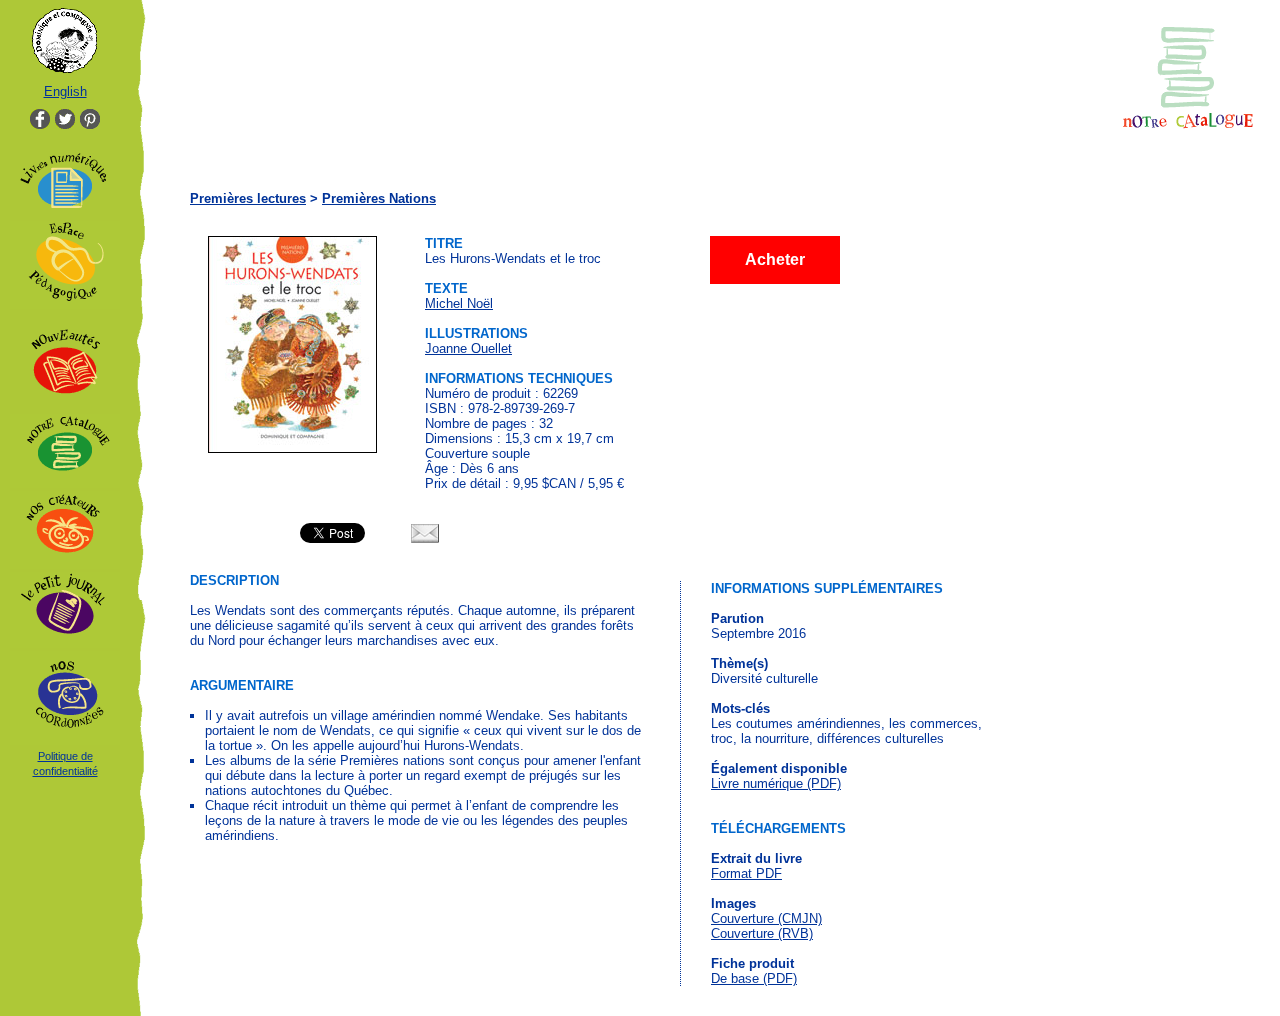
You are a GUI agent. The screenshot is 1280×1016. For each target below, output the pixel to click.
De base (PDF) (754, 978)
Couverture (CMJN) (766, 918)
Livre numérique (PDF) (776, 783)
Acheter (775, 259)
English (65, 91)
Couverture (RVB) (762, 933)
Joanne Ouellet (468, 348)
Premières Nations (379, 198)
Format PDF (746, 873)
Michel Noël (459, 303)
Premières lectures (248, 198)
